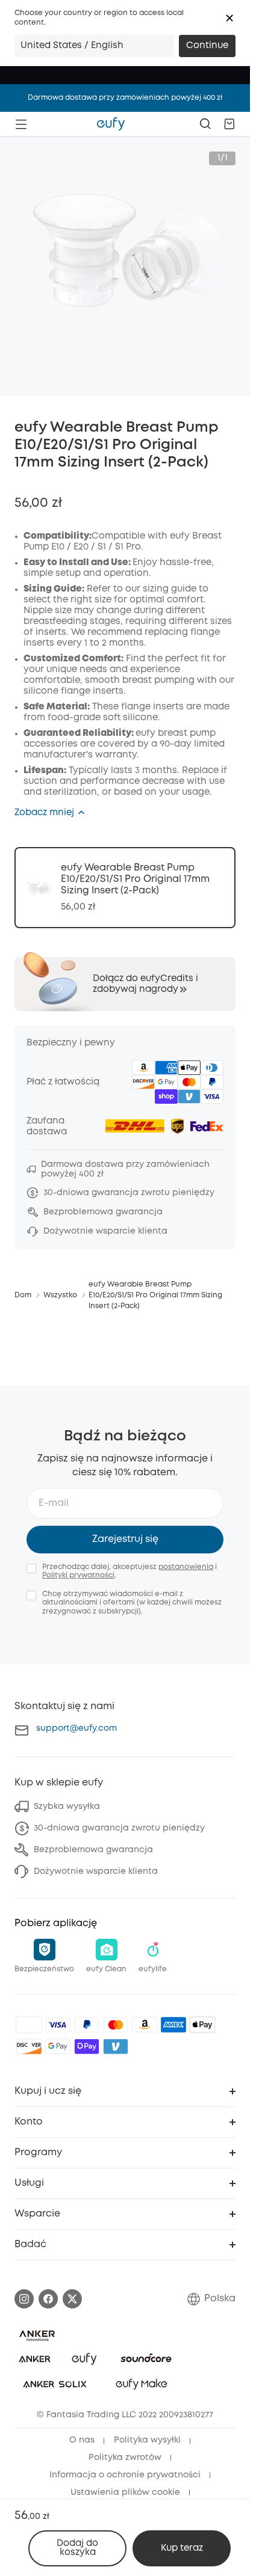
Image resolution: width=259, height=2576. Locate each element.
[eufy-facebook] (48, 2299)
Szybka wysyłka (67, 1807)
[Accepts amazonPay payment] (145, 2025)
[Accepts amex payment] (173, 2025)
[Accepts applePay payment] (202, 2025)
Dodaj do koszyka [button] (77, 2548)
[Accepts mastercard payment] (116, 2025)
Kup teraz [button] (182, 2548)
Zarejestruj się (125, 1539)
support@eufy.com (76, 1728)
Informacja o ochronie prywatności (125, 2475)
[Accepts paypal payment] (87, 2025)
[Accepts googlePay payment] (58, 2046)
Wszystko (60, 1295)
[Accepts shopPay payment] (87, 2046)
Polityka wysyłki (147, 2440)
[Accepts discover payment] (29, 2046)
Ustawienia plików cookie (125, 2492)
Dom (23, 1295)
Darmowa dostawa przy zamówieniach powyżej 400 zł (125, 98)
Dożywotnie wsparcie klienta (96, 1871)
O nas (82, 2440)
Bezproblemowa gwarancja (93, 1850)
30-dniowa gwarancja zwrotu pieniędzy (119, 1828)
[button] (229, 18)
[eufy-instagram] (24, 2299)
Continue (207, 46)
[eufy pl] (111, 124)
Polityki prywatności (78, 1575)
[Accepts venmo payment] (116, 2046)
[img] (29, 2025)
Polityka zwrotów (125, 2458)
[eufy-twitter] (72, 2299)
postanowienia (186, 1567)
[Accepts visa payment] (58, 2025)
